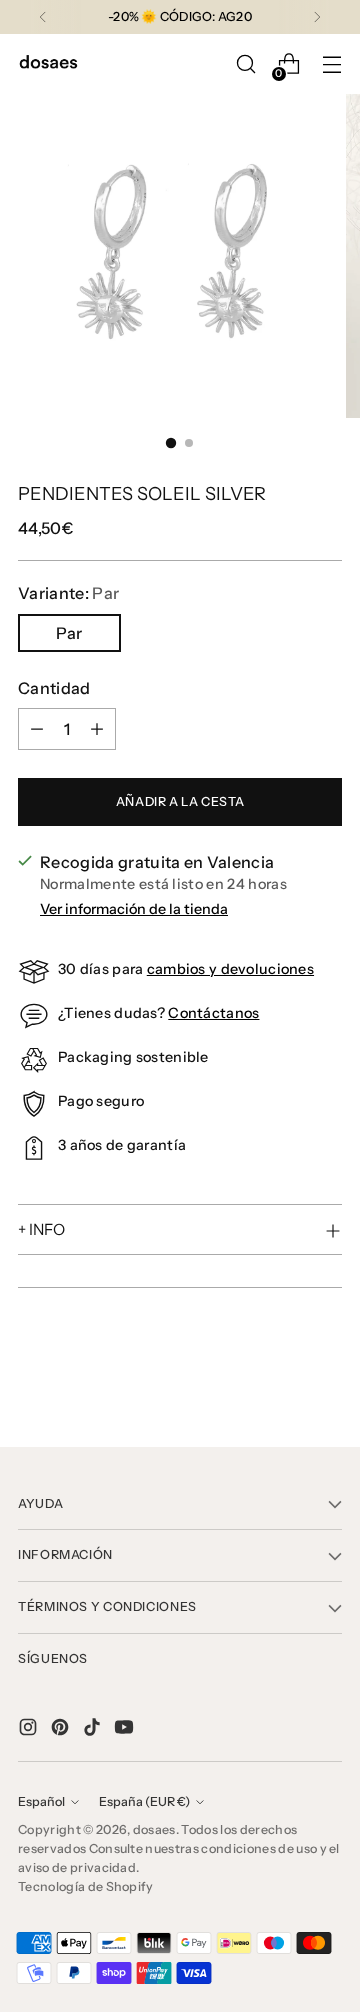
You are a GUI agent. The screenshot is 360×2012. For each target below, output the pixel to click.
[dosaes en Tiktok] (94, 1730)
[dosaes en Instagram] (30, 1730)
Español (41, 1801)
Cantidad (54, 688)
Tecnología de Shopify (86, 1886)
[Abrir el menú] (331, 64)
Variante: (68, 593)
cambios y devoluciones (230, 969)
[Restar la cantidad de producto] (37, 729)
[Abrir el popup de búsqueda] (245, 64)
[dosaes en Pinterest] (62, 1730)
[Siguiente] (317, 17)
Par (69, 633)
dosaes (154, 1829)
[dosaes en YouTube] (126, 1730)
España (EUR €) (144, 1801)
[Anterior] (43, 17)
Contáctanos (213, 1013)
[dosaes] (48, 64)
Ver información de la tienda (134, 909)
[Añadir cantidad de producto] (97, 729)
